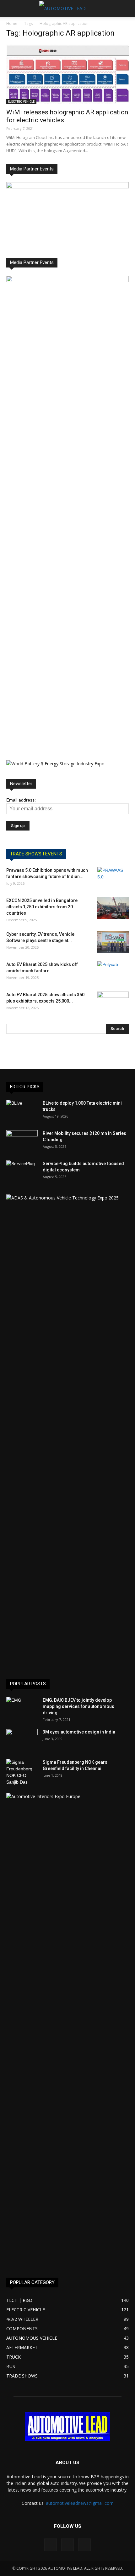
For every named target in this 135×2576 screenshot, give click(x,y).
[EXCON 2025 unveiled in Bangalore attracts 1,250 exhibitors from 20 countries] (113, 908)
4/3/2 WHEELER (22, 2319)
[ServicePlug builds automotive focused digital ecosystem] (22, 1171)
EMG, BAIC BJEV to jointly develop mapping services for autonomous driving (78, 1706)
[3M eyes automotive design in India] (22, 1740)
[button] (126, 9)
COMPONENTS (22, 2329)
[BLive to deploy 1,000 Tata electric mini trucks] (22, 1111)
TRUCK (13, 2357)
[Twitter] (84, 2545)
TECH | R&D (19, 2300)
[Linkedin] (67, 2545)
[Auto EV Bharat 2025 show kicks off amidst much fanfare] (113, 972)
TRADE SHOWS (22, 2376)
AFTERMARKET (22, 2347)
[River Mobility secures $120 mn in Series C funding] (22, 1141)
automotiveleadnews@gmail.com (80, 2503)
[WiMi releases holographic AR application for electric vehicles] (67, 74)
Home (12, 23)
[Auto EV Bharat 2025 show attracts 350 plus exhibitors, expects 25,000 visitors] (113, 1003)
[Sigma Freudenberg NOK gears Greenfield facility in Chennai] (22, 1772)
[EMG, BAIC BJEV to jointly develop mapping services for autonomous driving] (22, 1708)
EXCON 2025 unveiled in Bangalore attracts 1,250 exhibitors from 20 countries (42, 907)
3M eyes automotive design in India (79, 1732)
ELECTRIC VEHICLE (21, 101)
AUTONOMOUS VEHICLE (32, 2338)
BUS (11, 2366)
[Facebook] (51, 2545)
